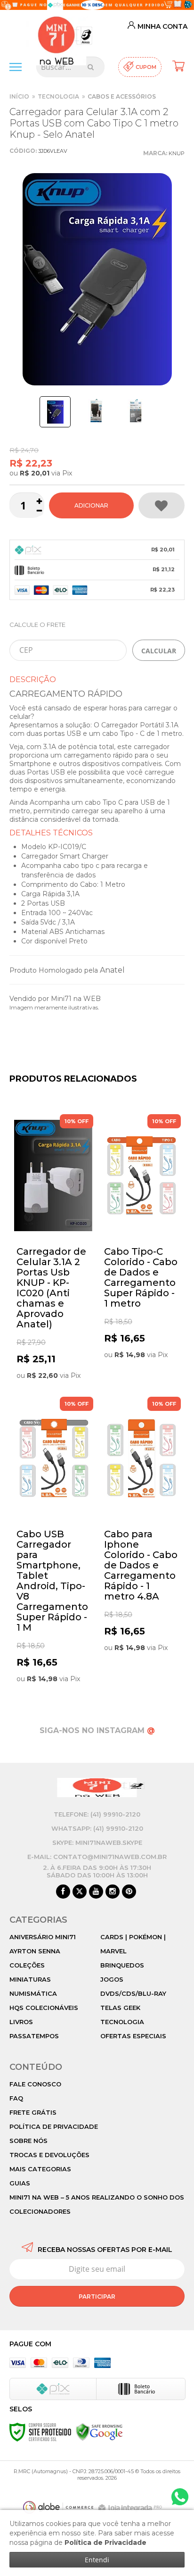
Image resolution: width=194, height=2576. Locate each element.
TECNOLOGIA (58, 96)
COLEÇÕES (27, 1965)
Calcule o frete (37, 625)
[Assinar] (97, 2296)
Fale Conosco (35, 2084)
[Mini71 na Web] (56, 32)
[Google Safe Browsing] (99, 2432)
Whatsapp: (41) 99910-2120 (97, 1828)
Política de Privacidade (54, 2126)
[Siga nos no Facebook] (63, 1892)
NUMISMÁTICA (33, 1993)
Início (19, 96)
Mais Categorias (40, 2169)
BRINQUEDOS (122, 1965)
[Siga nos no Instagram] (113, 1892)
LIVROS (21, 2022)
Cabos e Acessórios (122, 96)
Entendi (97, 2560)
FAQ (16, 2098)
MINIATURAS (30, 1979)
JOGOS (112, 1979)
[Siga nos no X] (80, 1892)
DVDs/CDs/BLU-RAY (133, 1993)
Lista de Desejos (162, 505)
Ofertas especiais (133, 2036)
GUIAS (20, 2183)
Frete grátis (33, 2112)
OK (159, 650)
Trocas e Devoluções (49, 2155)
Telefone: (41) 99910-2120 (97, 1814)
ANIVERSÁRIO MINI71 (43, 1937)
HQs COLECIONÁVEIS (44, 2008)
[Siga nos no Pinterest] (129, 1892)
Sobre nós (28, 2141)
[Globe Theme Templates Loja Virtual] (58, 2507)
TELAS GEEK (120, 2008)
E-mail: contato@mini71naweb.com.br (97, 1857)
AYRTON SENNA (35, 1951)
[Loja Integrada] (131, 2508)
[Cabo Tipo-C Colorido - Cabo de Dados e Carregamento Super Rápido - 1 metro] (141, 1238)
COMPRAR (91, 505)
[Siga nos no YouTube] (96, 1892)
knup (177, 153)
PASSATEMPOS (34, 2036)
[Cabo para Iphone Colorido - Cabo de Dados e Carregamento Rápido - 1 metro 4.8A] (141, 1526)
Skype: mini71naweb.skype (97, 1842)
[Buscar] (91, 67)
